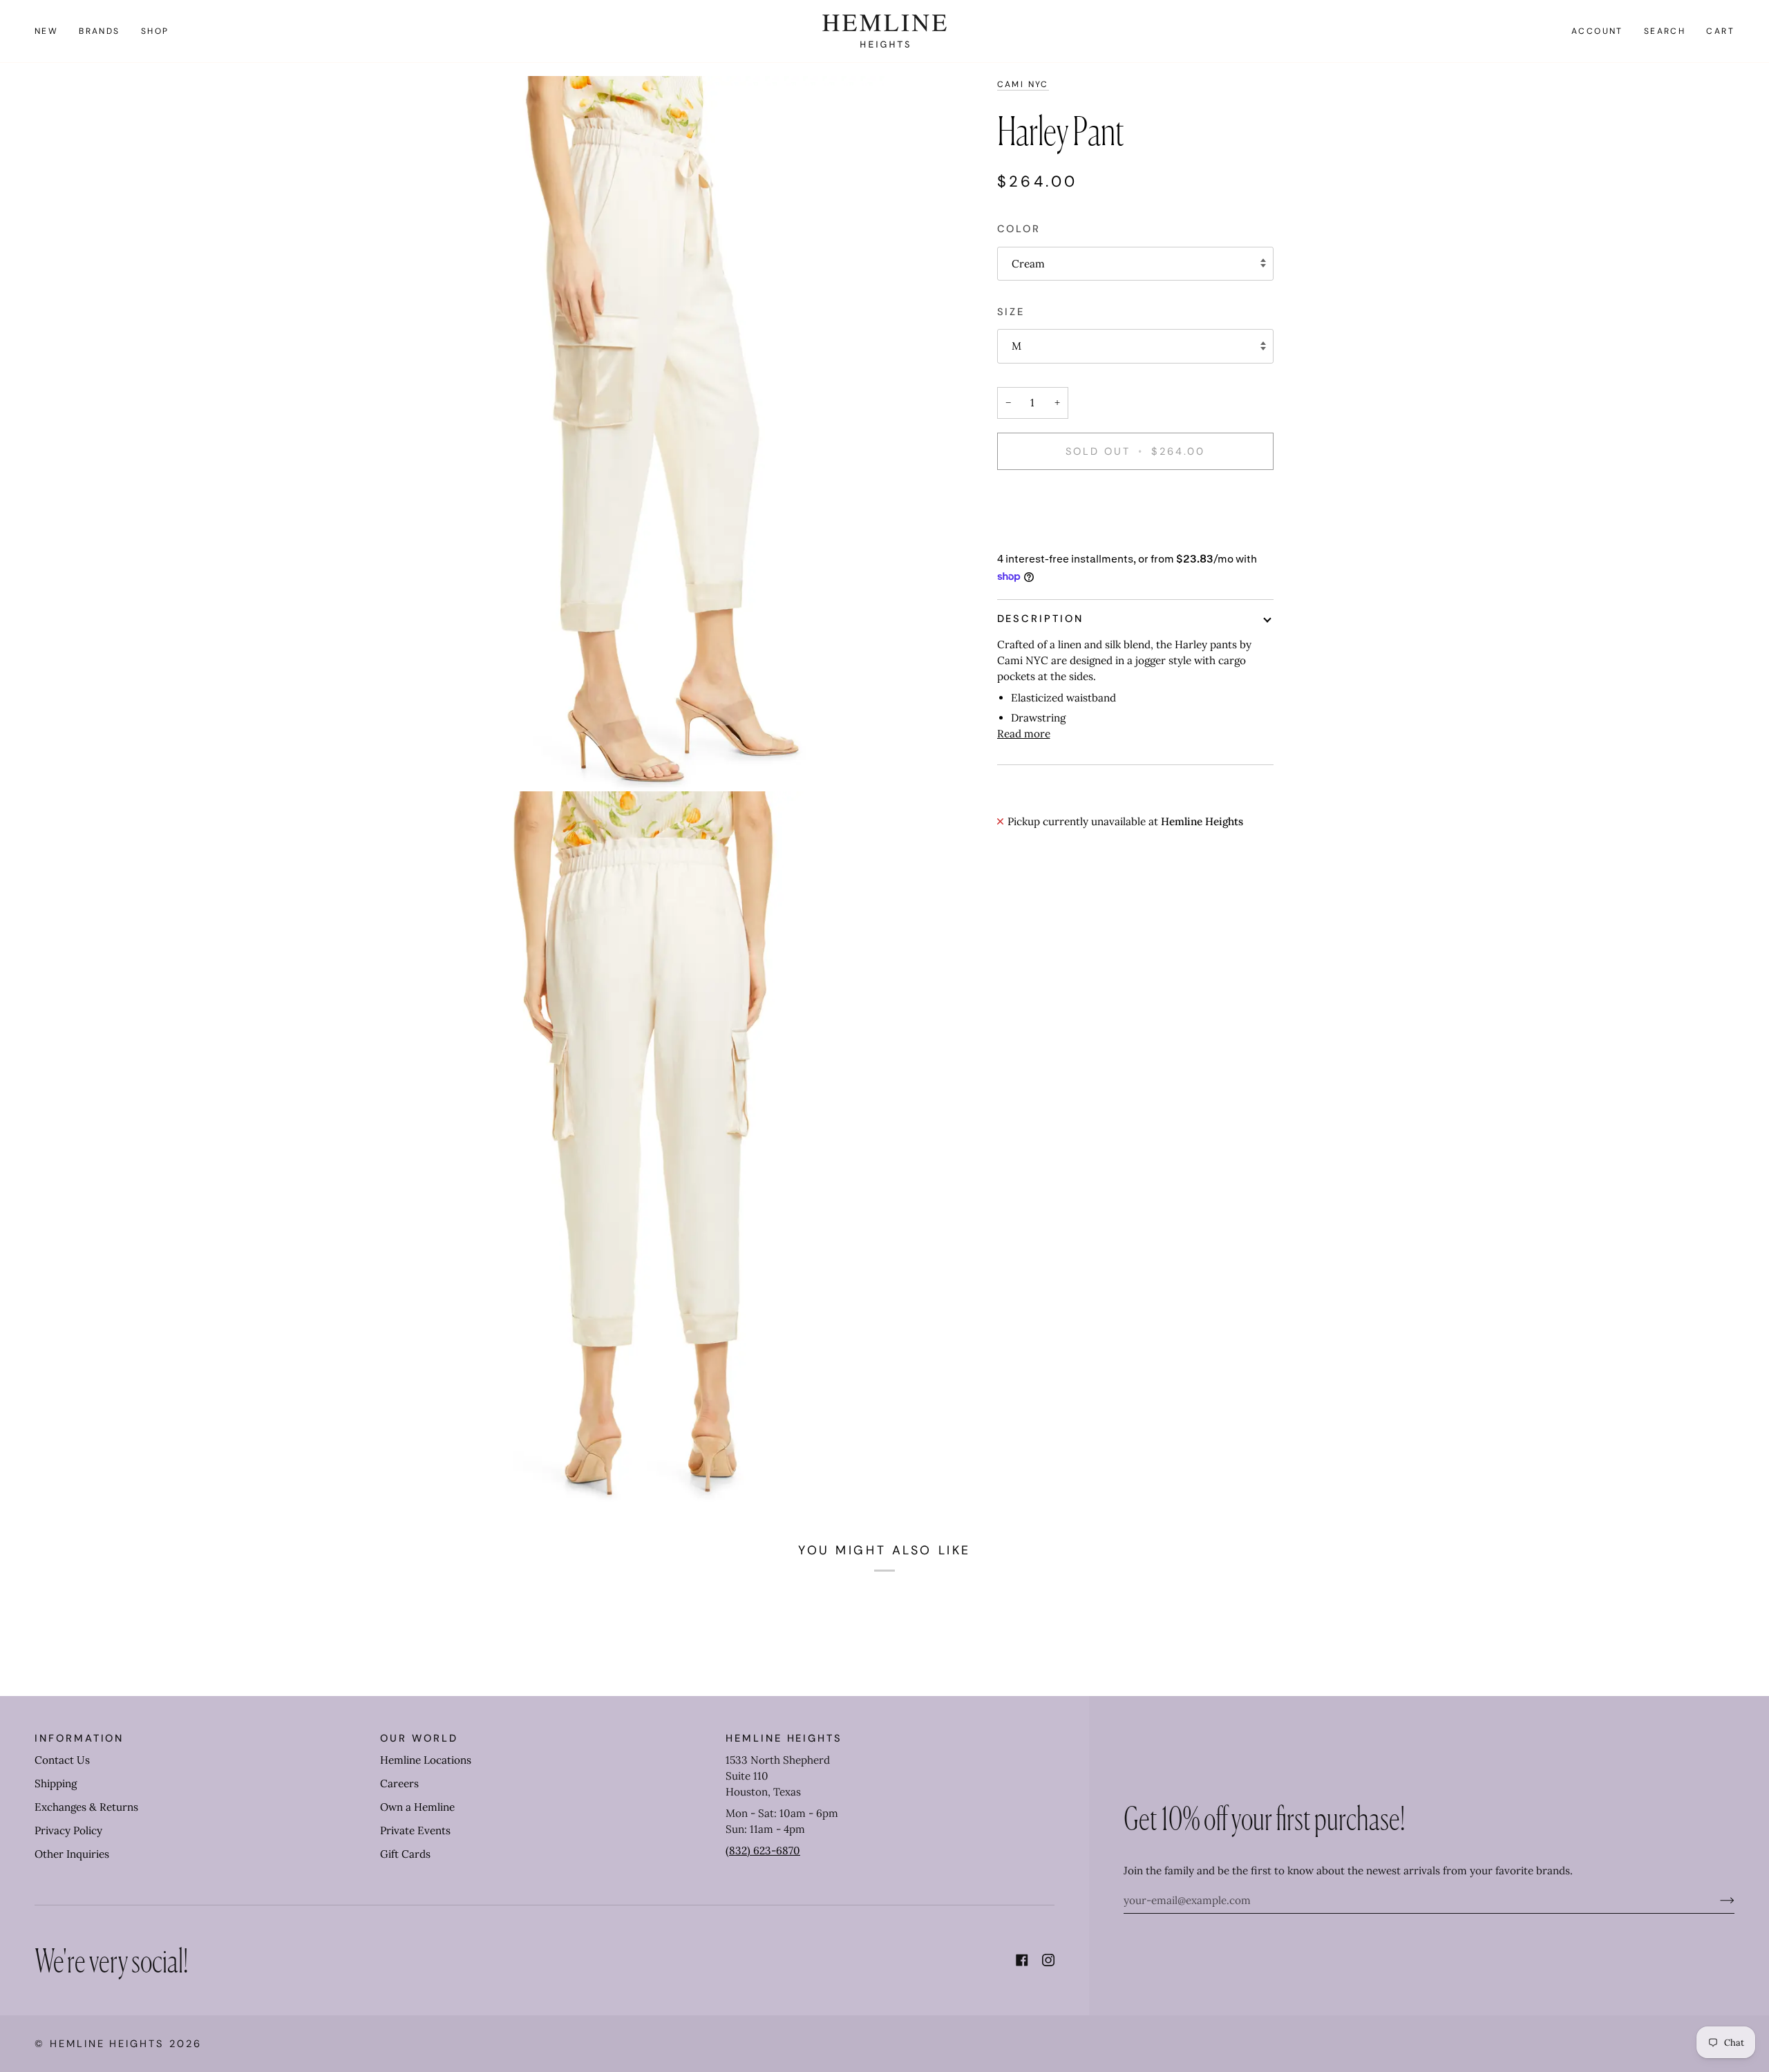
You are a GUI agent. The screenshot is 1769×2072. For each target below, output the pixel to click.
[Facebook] (1022, 1960)
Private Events (415, 1830)
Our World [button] (419, 1738)
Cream (1028, 264)
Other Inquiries (72, 1854)
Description (1040, 619)
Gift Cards (405, 1854)
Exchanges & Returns (86, 1807)
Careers (399, 1783)
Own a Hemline (417, 1807)
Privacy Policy (68, 1830)
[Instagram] (1048, 1960)
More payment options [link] (1053, 535)
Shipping (56, 1783)
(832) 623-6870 (763, 1850)
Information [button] (79, 1738)
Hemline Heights (107, 2044)
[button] (100, 31)
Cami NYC (1023, 84)
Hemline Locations (426, 1760)
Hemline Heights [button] (784, 1738)
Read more (1024, 734)
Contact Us (62, 1760)
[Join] (1716, 1900)
